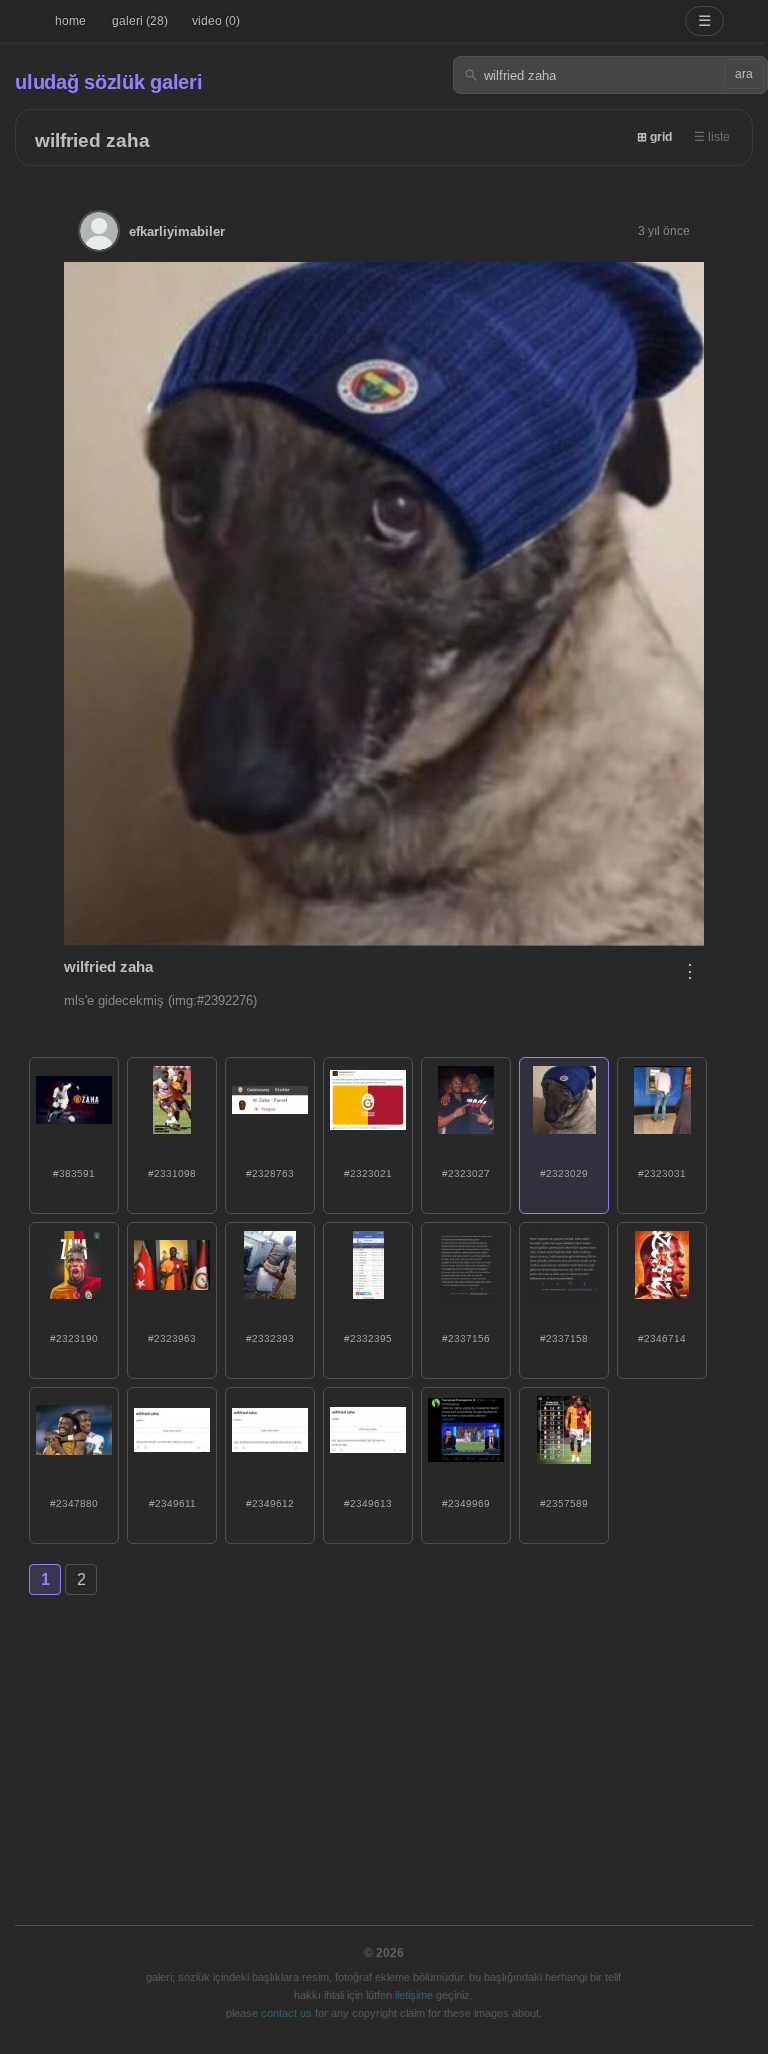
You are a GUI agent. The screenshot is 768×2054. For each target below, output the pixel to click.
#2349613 (368, 1503)
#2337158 (564, 1338)
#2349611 (172, 1503)
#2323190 (74, 1338)
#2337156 (466, 1338)
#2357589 (564, 1503)
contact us (286, 2013)
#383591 (74, 1173)
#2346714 (662, 1338)
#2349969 (466, 1503)
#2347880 (74, 1503)
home (70, 21)
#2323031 (662, 1173)
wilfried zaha (92, 140)
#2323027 (466, 1173)
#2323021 (368, 1173)
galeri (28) (140, 21)
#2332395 (368, 1338)
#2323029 (564, 1173)
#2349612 (270, 1503)
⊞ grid (654, 137)
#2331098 (172, 1173)
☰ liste (712, 137)
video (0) (216, 21)
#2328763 (270, 1173)
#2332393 (270, 1338)
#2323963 (172, 1338)
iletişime (414, 1995)
